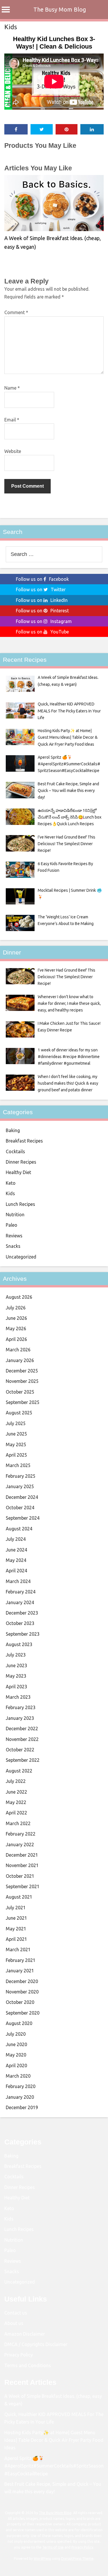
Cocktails (15, 1151)
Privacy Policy (19, 2355)
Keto (11, 1183)
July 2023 (16, 1655)
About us (14, 2323)
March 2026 (18, 1350)
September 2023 (23, 1634)
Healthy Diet (18, 1172)
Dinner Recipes (21, 1162)
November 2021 (22, 1865)
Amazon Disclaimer (25, 2334)
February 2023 (21, 1707)
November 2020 (22, 1992)
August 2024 (19, 1529)
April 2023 (16, 1687)
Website (13, 451)
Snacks (13, 1246)
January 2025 (20, 1486)
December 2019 (22, 2107)
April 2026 (16, 1339)
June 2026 (16, 1318)
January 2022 (20, 1845)
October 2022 (20, 1750)
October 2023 (20, 1623)
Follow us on (42, 579)
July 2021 (16, 1908)
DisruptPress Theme (77, 2559)
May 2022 (16, 1802)
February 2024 (21, 1592)
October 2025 (20, 1392)
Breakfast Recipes (24, 1141)
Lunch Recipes (20, 1204)
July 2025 (16, 1423)
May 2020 (16, 2055)
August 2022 (19, 1771)
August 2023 (19, 1644)
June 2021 (16, 1918)
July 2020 (16, 2034)
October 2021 (20, 1876)
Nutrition (15, 1215)
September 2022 (23, 1760)
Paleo (12, 1225)
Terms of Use (53, 2547)
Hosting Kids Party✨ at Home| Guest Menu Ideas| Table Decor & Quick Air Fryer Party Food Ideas (54, 2440)
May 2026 (16, 1328)
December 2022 (22, 1729)
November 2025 (22, 1381)
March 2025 (18, 1465)
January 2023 (20, 1718)
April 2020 (16, 2065)
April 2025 (16, 1455)
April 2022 (16, 1813)
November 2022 (22, 1739)
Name (12, 388)
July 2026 (16, 1308)
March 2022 (18, 1823)
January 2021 (20, 1971)
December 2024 (22, 1497)
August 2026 (19, 1297)
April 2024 (16, 1571)
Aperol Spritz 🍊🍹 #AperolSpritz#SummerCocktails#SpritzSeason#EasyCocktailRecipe (54, 2466)
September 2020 (23, 2013)
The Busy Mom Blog (60, 9)
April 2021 (16, 1939)
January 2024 (20, 1602)
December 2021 (22, 1855)
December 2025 (22, 1371)
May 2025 (16, 1444)
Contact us (16, 2313)
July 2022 (16, 1781)
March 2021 (18, 1949)
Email (12, 420)
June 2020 (16, 2044)
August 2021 (19, 1897)
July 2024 (16, 1539)
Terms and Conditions (28, 2365)
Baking (13, 1130)
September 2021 (23, 1886)
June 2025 (16, 1434)
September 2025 (23, 1402)
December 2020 (22, 1981)
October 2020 (20, 2002)
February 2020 (21, 2086)
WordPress (42, 2559)
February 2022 (21, 1834)
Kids (11, 27)
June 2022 (16, 1792)
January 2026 (20, 1360)
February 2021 (21, 1960)
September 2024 (23, 1518)
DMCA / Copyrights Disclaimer (36, 2344)
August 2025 (19, 1413)
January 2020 (20, 2097)
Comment (16, 312)
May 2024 (16, 1560)
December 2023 (22, 1613)
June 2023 (16, 1665)
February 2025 (21, 1476)
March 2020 (18, 2076)
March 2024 (18, 1581)
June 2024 (16, 1550)
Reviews (14, 1236)
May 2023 (16, 1676)
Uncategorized (21, 1257)
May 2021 (16, 1929)
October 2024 (20, 1508)
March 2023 (18, 1697)
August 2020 (19, 2023)
